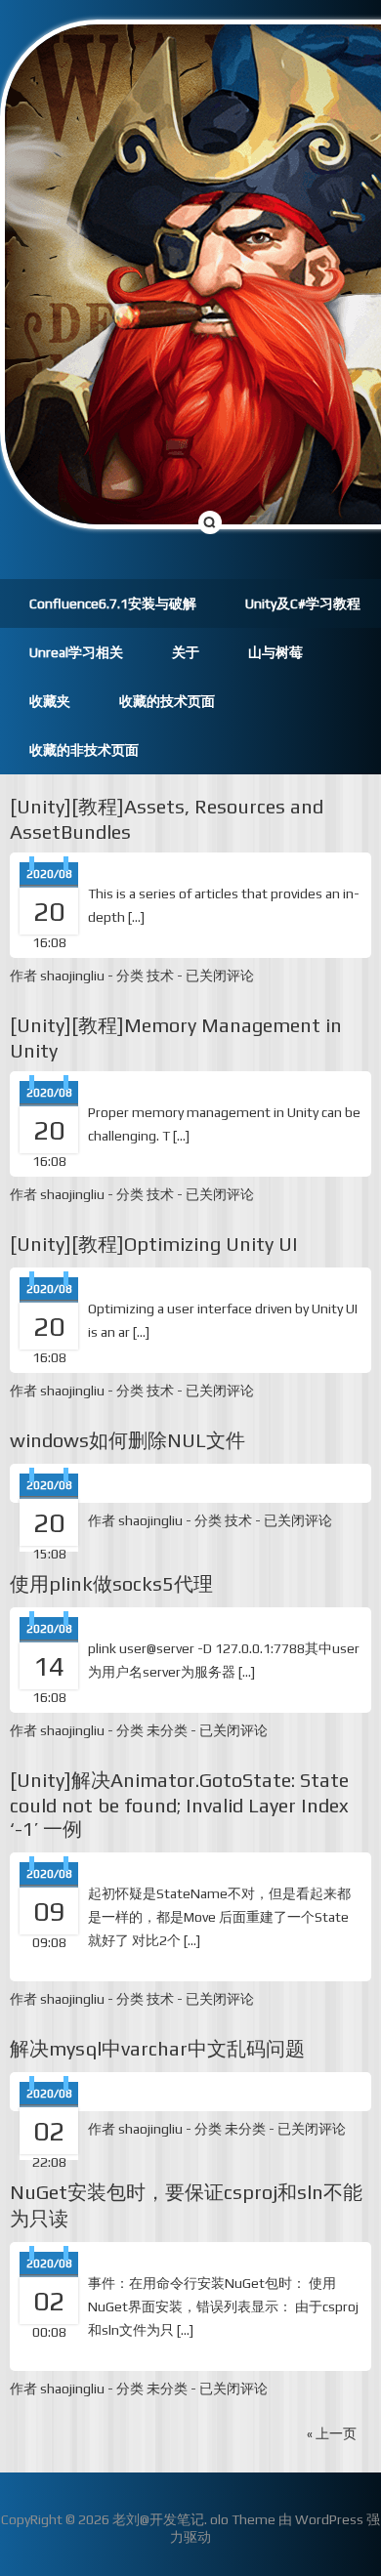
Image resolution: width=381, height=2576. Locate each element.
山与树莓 (275, 652)
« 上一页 (332, 2433)
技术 (160, 976)
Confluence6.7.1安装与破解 (113, 603)
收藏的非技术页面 (84, 750)
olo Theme (243, 2519)
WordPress (329, 2519)
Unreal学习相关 (76, 652)
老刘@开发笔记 (158, 2519)
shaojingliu (72, 976)
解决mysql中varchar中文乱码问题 (157, 2048)
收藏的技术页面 (167, 701)
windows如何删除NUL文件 (127, 1440)
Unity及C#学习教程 (303, 603)
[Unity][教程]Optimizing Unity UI (154, 1244)
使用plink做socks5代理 (111, 1583)
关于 (186, 652)
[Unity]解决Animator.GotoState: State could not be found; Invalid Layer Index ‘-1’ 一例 (179, 1804)
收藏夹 (50, 701)
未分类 (167, 1730)
